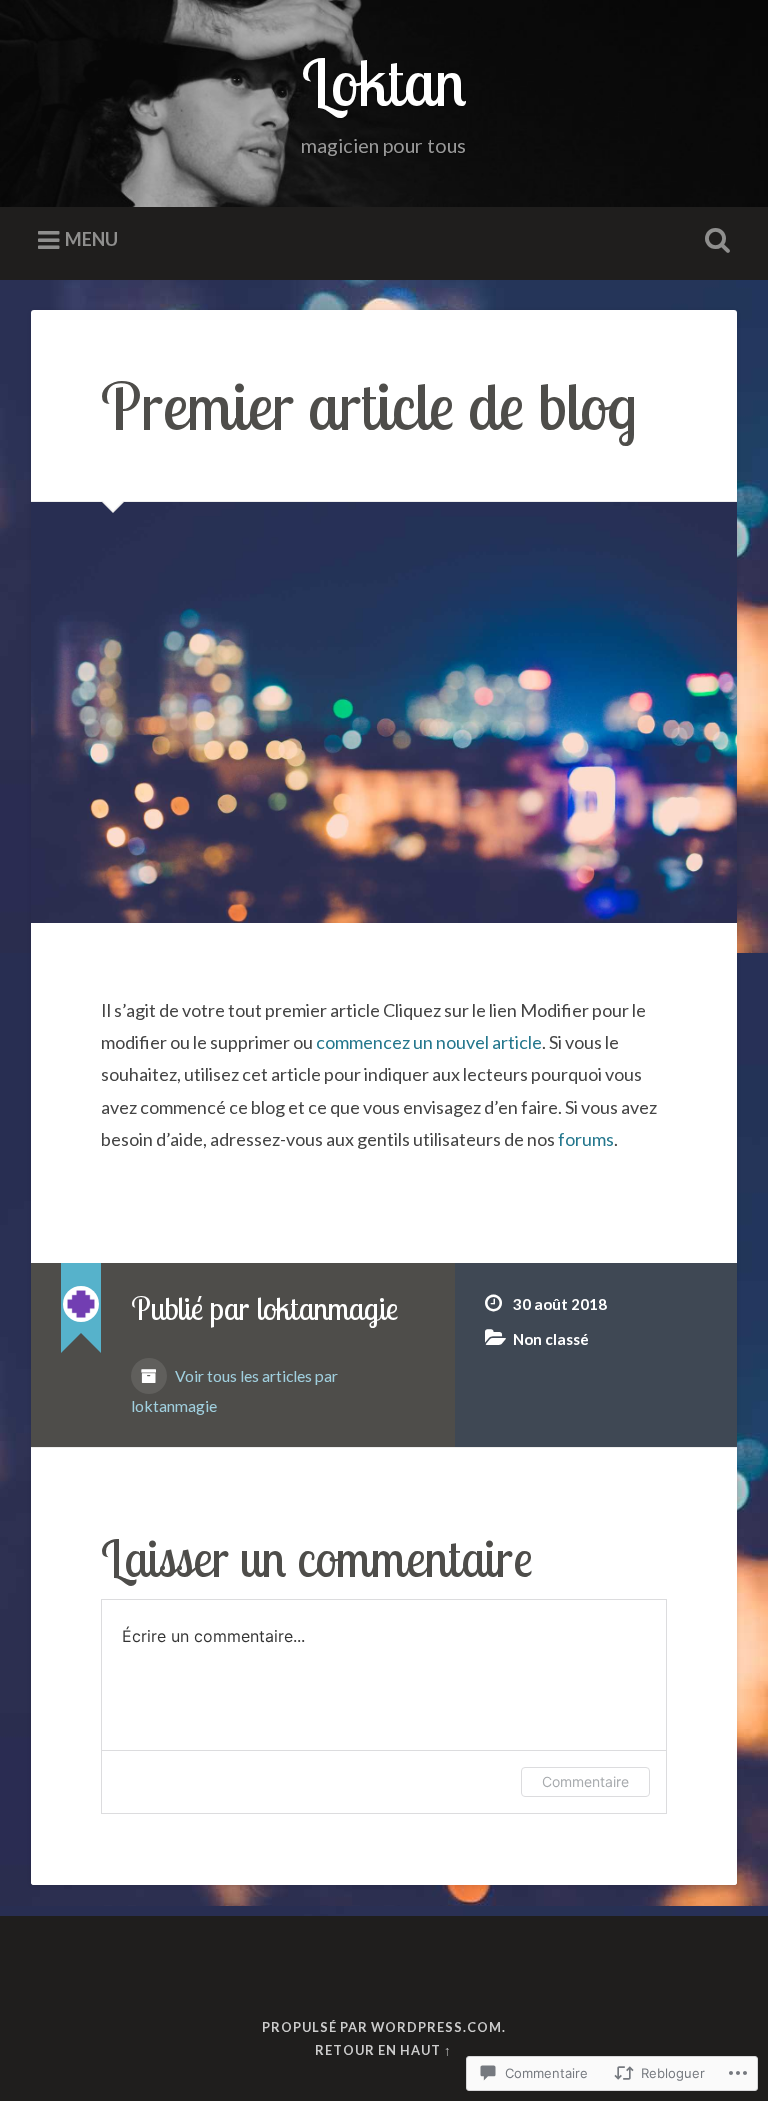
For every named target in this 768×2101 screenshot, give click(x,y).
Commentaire (585, 1781)
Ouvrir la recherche (714, 241)
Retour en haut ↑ (383, 2050)
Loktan (384, 81)
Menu (91, 239)
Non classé (551, 1339)
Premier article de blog (369, 405)
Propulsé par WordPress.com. (384, 2027)
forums (586, 1139)
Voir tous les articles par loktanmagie (234, 1390)
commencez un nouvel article (429, 1042)
